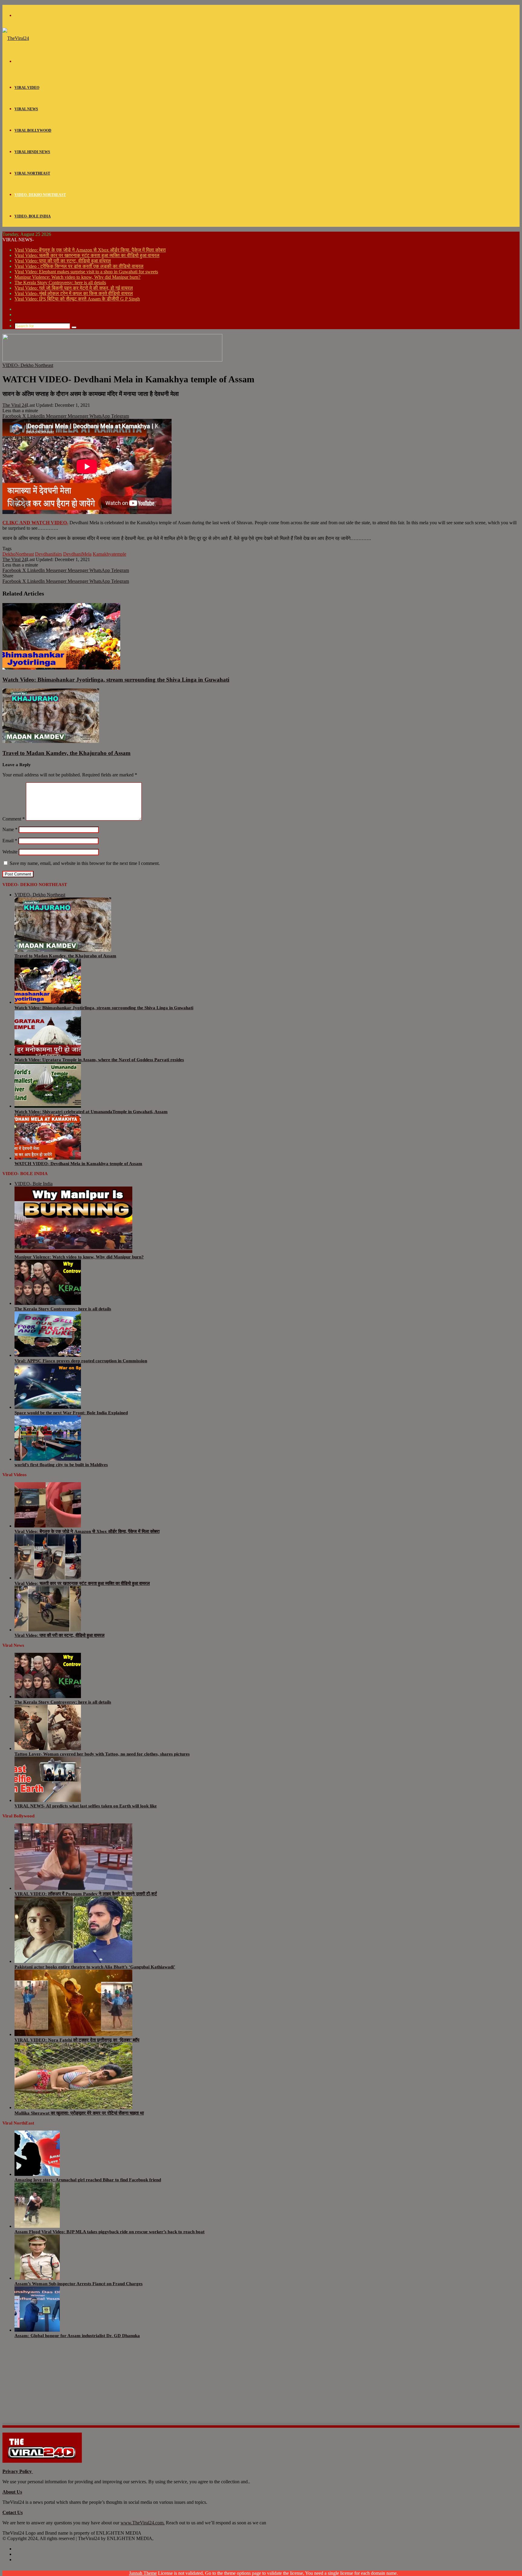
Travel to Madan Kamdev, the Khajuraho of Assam (66, 753)
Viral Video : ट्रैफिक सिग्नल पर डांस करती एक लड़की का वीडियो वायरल (79, 266)
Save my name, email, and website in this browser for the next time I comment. (85, 863)
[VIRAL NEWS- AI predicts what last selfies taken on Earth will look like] (48, 1800)
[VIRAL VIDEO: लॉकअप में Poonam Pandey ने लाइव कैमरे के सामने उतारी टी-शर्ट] (73, 1888)
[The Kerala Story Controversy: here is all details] (48, 1303)
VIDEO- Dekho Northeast (40, 195)
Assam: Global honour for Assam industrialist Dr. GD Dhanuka (77, 2336)
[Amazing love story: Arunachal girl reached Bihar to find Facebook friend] (37, 2174)
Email (10, 841)
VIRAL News (26, 109)
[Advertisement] (184, 2385)
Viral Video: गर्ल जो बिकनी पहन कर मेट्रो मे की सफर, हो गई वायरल (74, 288)
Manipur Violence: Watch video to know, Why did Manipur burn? (77, 277)
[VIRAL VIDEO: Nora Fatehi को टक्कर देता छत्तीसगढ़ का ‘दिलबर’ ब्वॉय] (73, 2034)
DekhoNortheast (18, 554)
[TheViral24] (16, 38)
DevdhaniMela (77, 554)
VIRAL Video (27, 88)
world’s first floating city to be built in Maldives (61, 1465)
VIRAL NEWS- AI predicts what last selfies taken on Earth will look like (86, 1806)
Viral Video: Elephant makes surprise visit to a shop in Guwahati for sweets (86, 272)
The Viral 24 (14, 405)
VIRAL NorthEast (32, 173)
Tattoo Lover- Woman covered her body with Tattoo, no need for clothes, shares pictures (102, 1754)
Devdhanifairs (48, 554)
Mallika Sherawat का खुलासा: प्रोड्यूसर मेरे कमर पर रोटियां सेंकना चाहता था (79, 2113)
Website (10, 852)
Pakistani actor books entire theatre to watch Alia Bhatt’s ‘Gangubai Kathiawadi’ (95, 1967)
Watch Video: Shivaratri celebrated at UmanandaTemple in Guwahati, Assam (91, 1112)
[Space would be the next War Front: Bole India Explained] (48, 1407)
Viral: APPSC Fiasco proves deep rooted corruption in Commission (81, 1361)
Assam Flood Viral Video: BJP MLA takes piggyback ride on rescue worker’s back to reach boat (110, 2232)
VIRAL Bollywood (33, 130)
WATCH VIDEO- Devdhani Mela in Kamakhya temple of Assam (78, 1164)
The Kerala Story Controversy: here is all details (60, 283)
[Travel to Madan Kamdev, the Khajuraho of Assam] (51, 741)
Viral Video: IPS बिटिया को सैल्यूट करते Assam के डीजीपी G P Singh (77, 299)
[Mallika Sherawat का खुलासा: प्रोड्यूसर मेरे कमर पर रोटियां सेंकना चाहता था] (73, 2107)
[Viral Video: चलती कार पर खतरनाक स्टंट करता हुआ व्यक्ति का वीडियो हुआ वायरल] (48, 1578)
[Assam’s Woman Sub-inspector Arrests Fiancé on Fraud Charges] (37, 2278)
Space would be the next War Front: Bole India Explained (71, 1413)
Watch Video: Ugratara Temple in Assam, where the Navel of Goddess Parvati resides (99, 1060)
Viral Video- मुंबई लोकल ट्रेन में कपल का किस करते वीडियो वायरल (74, 293)
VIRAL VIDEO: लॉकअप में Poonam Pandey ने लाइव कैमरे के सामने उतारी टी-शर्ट (86, 1894)
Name (10, 829)
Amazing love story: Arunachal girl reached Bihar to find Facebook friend (88, 2180)
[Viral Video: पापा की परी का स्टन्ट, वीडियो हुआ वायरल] (48, 1630)
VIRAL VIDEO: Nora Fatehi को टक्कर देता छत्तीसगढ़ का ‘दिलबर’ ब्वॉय (77, 2040)
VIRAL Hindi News (32, 152)
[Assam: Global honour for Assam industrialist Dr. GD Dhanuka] (37, 2330)
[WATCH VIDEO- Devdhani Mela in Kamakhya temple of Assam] (48, 1158)
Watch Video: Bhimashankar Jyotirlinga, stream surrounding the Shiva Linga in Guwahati (116, 680)
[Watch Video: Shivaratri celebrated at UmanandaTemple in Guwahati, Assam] (48, 1106)
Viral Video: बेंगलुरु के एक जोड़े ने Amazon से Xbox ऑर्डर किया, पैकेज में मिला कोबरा (90, 250)
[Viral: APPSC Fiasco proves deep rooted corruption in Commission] (48, 1355)
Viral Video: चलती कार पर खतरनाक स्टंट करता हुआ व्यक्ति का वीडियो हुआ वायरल (87, 255)
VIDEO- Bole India (33, 216)
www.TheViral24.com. (143, 2523)
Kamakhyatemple (110, 554)
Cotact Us (13, 2512)
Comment (14, 819)
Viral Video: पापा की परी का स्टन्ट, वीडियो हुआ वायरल (63, 261)
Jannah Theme (143, 2573)
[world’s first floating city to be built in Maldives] (48, 1459)
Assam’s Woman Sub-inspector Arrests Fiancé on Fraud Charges (79, 2284)
